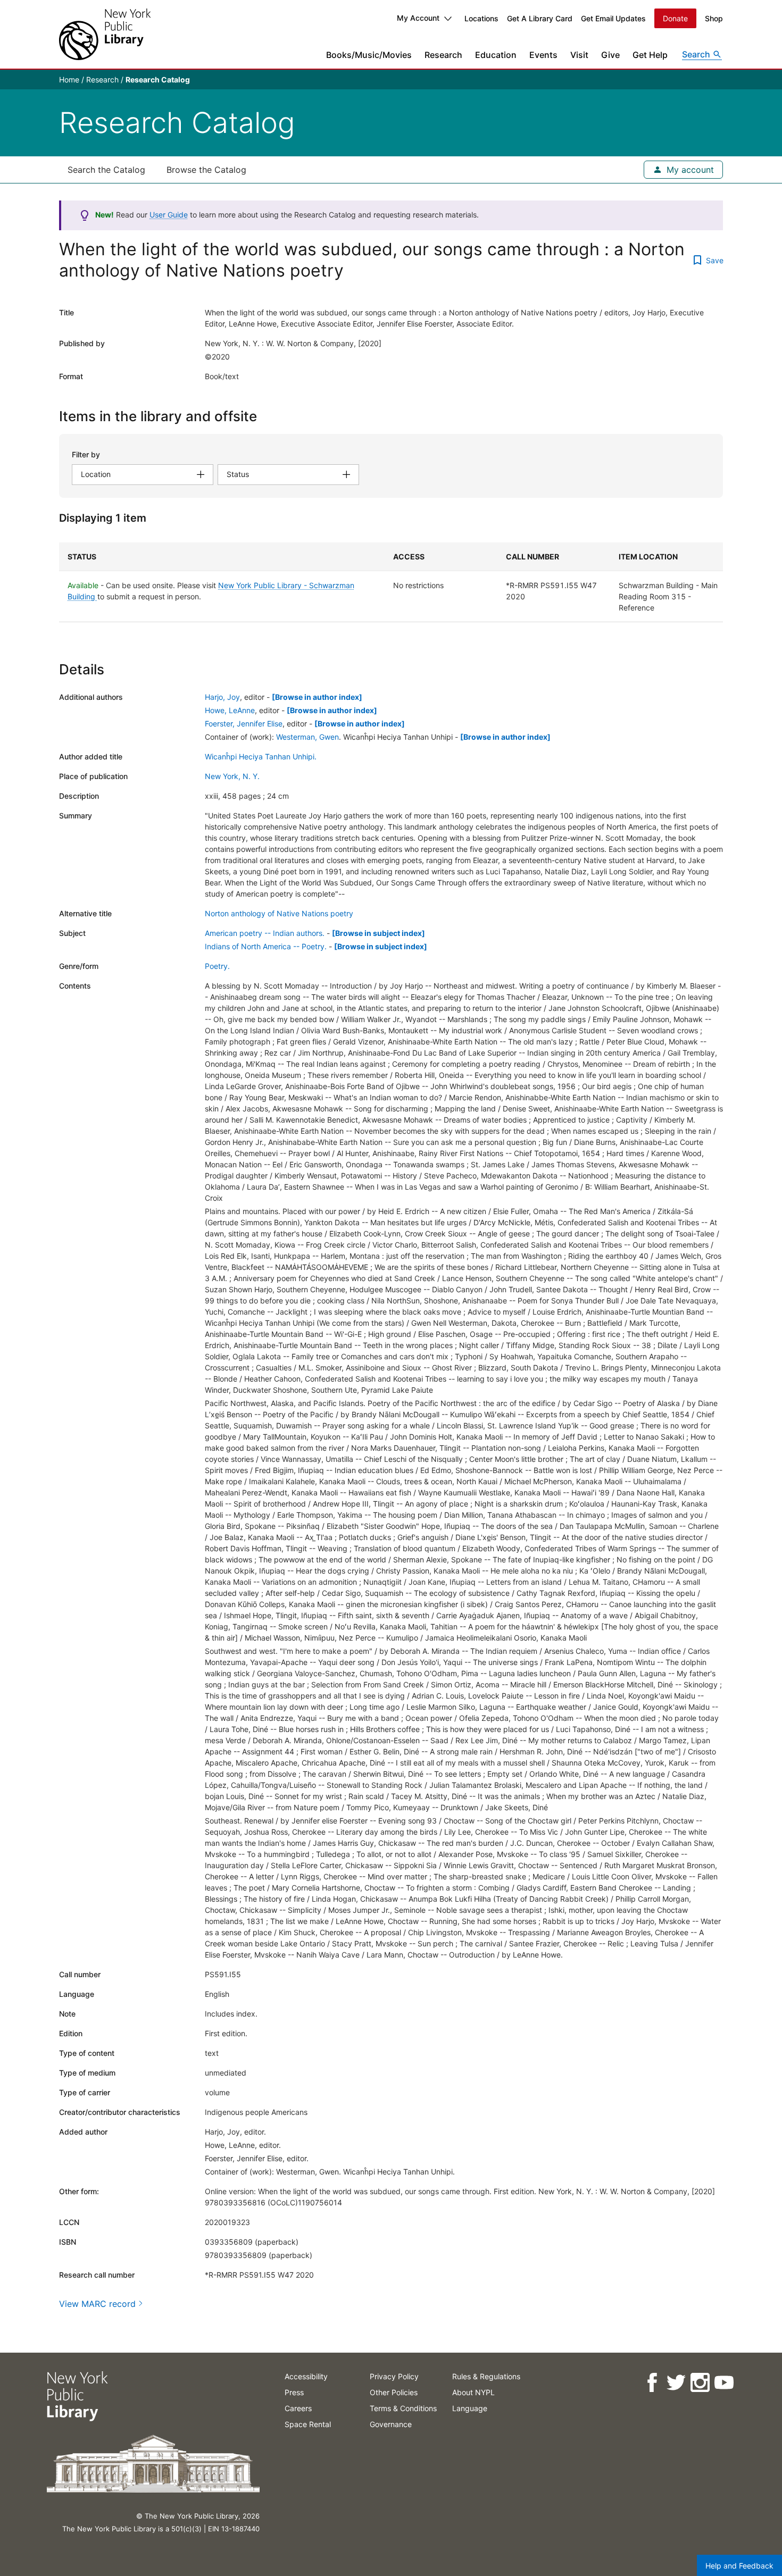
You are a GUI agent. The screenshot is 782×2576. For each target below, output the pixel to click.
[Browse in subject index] (378, 933)
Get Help (650, 55)
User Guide (169, 215)
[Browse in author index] (317, 697)
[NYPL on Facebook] (651, 2383)
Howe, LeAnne (230, 710)
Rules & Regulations (486, 2376)
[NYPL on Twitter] (675, 2383)
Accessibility (306, 2376)
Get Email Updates (613, 18)
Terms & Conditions (403, 2408)
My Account (418, 18)
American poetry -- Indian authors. (265, 933)
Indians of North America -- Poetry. (266, 946)
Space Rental (308, 2424)
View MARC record (97, 2304)
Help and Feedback (739, 2566)
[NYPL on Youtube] (723, 2383)
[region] (391, 582)
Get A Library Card (540, 18)
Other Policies (394, 2392)
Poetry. (217, 966)
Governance (391, 2424)
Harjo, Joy (222, 697)
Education (496, 55)
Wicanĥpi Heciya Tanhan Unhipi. (261, 756)
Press (294, 2392)
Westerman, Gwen (307, 737)
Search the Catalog (106, 170)
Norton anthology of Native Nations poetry (279, 913)
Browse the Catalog (206, 170)
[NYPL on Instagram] (699, 2383)
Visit (579, 55)
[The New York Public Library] (105, 34)
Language (470, 2408)
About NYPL (473, 2392)
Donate (675, 18)
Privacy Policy (394, 2376)
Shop (714, 18)
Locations (481, 18)
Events (543, 55)
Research (443, 55)
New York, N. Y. (232, 776)
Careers (298, 2408)
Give (610, 55)
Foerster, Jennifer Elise (244, 724)
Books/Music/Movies (369, 55)
